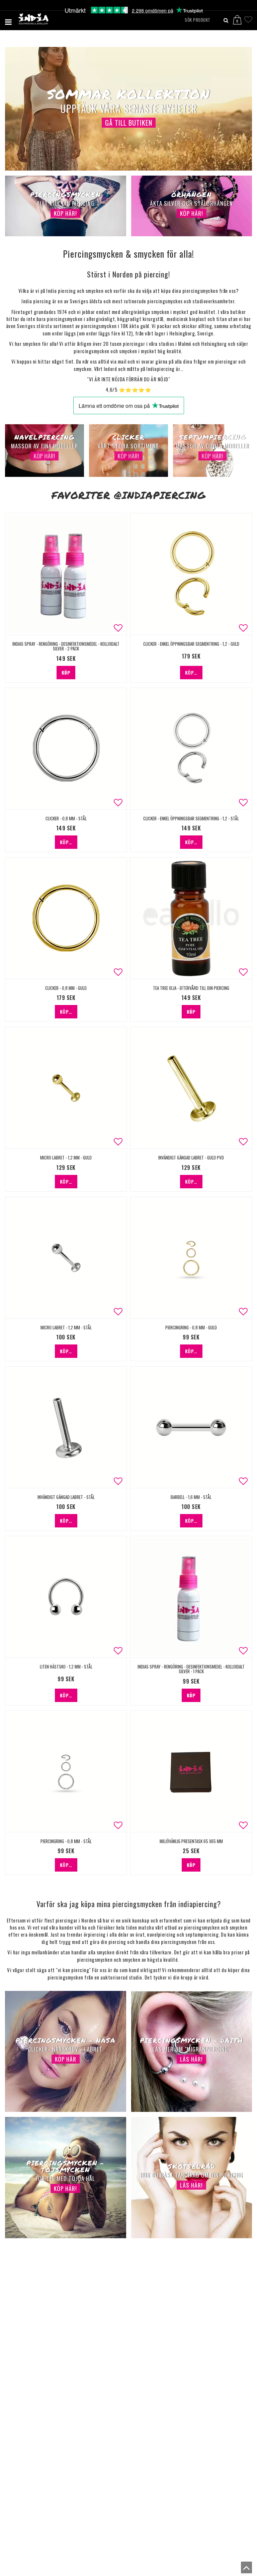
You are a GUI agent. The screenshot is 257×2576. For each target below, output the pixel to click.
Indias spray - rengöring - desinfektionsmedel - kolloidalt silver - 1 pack (191, 1669)
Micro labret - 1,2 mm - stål (66, 1327)
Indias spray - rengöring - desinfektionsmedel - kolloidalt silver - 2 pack (66, 646)
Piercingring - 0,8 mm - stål (66, 1841)
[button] (241, 17)
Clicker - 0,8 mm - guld (66, 988)
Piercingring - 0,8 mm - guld (191, 1327)
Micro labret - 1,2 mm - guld (66, 1157)
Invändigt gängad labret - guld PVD (191, 1157)
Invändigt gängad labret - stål (66, 1497)
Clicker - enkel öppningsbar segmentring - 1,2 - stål (191, 818)
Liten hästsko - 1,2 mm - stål (66, 1667)
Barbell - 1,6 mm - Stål (191, 1497)
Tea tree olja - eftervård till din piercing (191, 988)
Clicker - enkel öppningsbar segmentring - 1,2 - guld (191, 644)
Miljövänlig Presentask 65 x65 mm (191, 1841)
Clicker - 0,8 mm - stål (66, 818)
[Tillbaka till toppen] (245, 2569)
